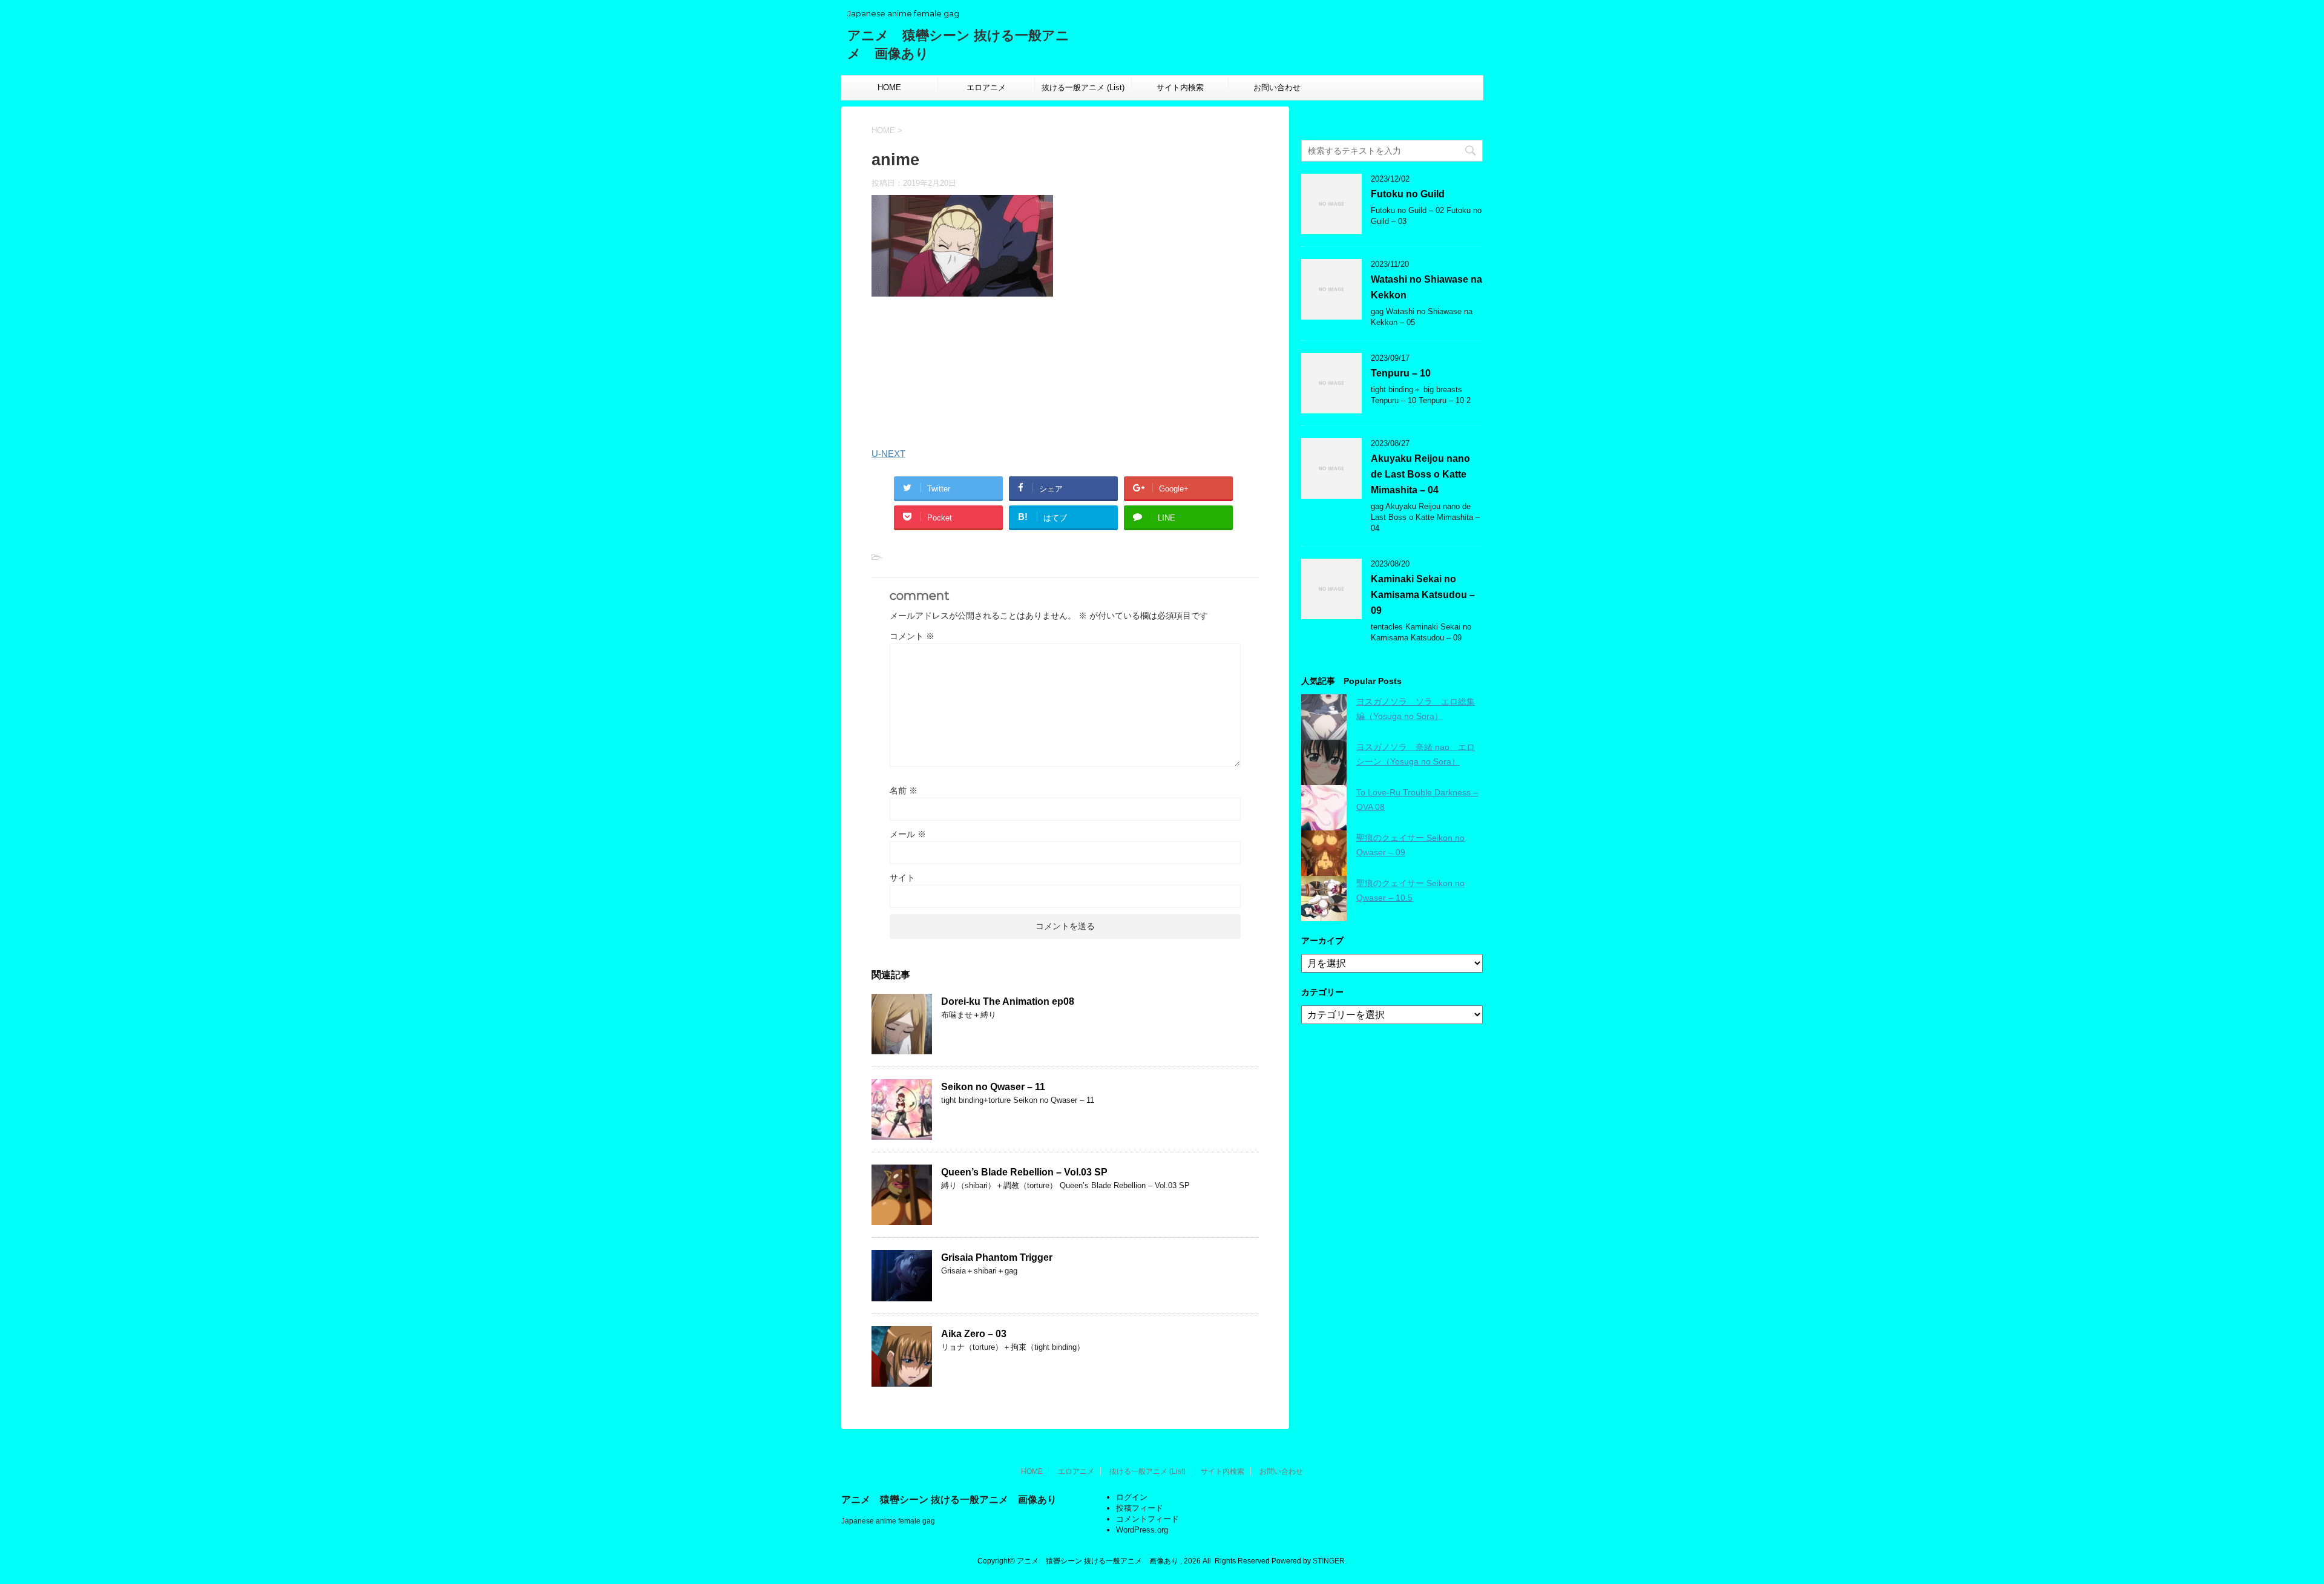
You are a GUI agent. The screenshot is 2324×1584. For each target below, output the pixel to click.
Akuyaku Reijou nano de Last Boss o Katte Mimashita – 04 (1420, 474)
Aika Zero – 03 (974, 1334)
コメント (912, 636)
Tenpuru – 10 (1401, 373)
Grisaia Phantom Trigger (997, 1257)
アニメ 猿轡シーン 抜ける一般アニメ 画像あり (949, 1500)
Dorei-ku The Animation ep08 (1008, 1001)
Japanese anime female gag (888, 1521)
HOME (889, 87)
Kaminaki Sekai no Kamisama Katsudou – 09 (1423, 595)
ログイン (1132, 1497)
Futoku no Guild (1408, 194)
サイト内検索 (1180, 87)
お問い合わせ (1277, 87)
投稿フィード (1140, 1508)
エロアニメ (986, 87)
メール (908, 834)
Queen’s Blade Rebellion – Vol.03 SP (1024, 1172)
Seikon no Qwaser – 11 (993, 1087)
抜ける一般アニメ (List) (1083, 87)
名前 (904, 790)
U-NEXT (888, 454)
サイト (902, 878)
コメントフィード (1147, 1519)
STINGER (1329, 1561)
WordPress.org (1142, 1530)
